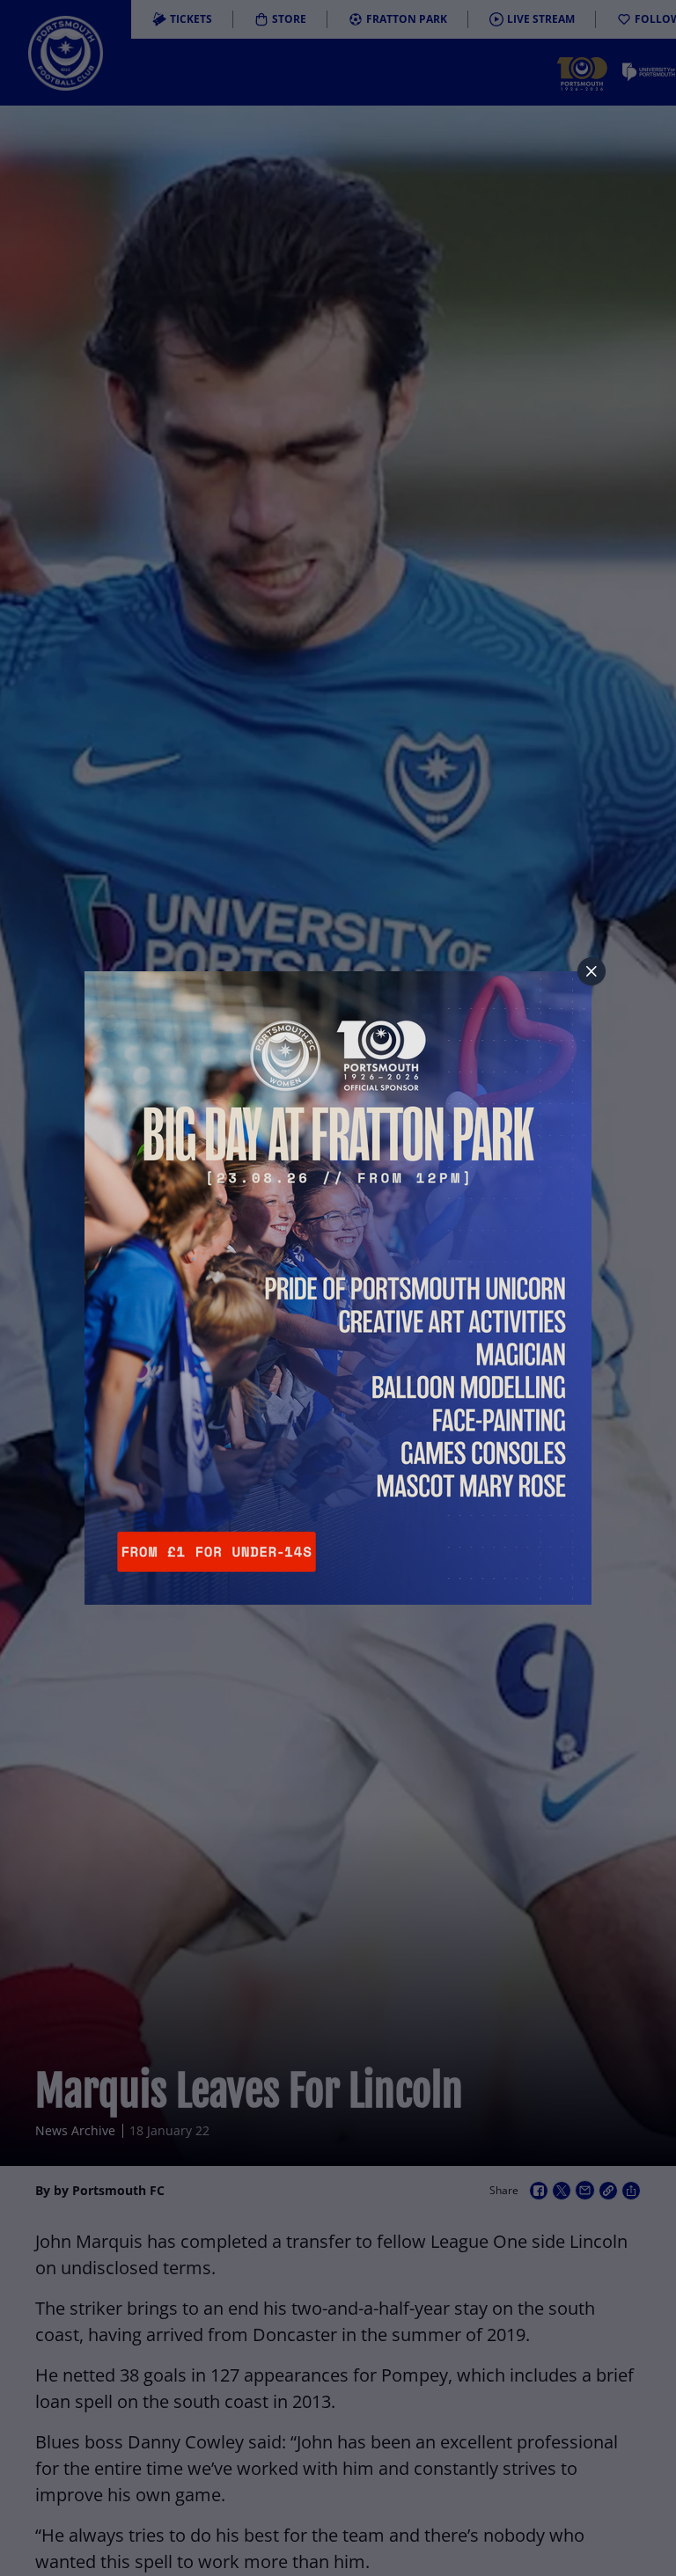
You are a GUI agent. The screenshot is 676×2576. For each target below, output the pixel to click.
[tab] (591, 971)
